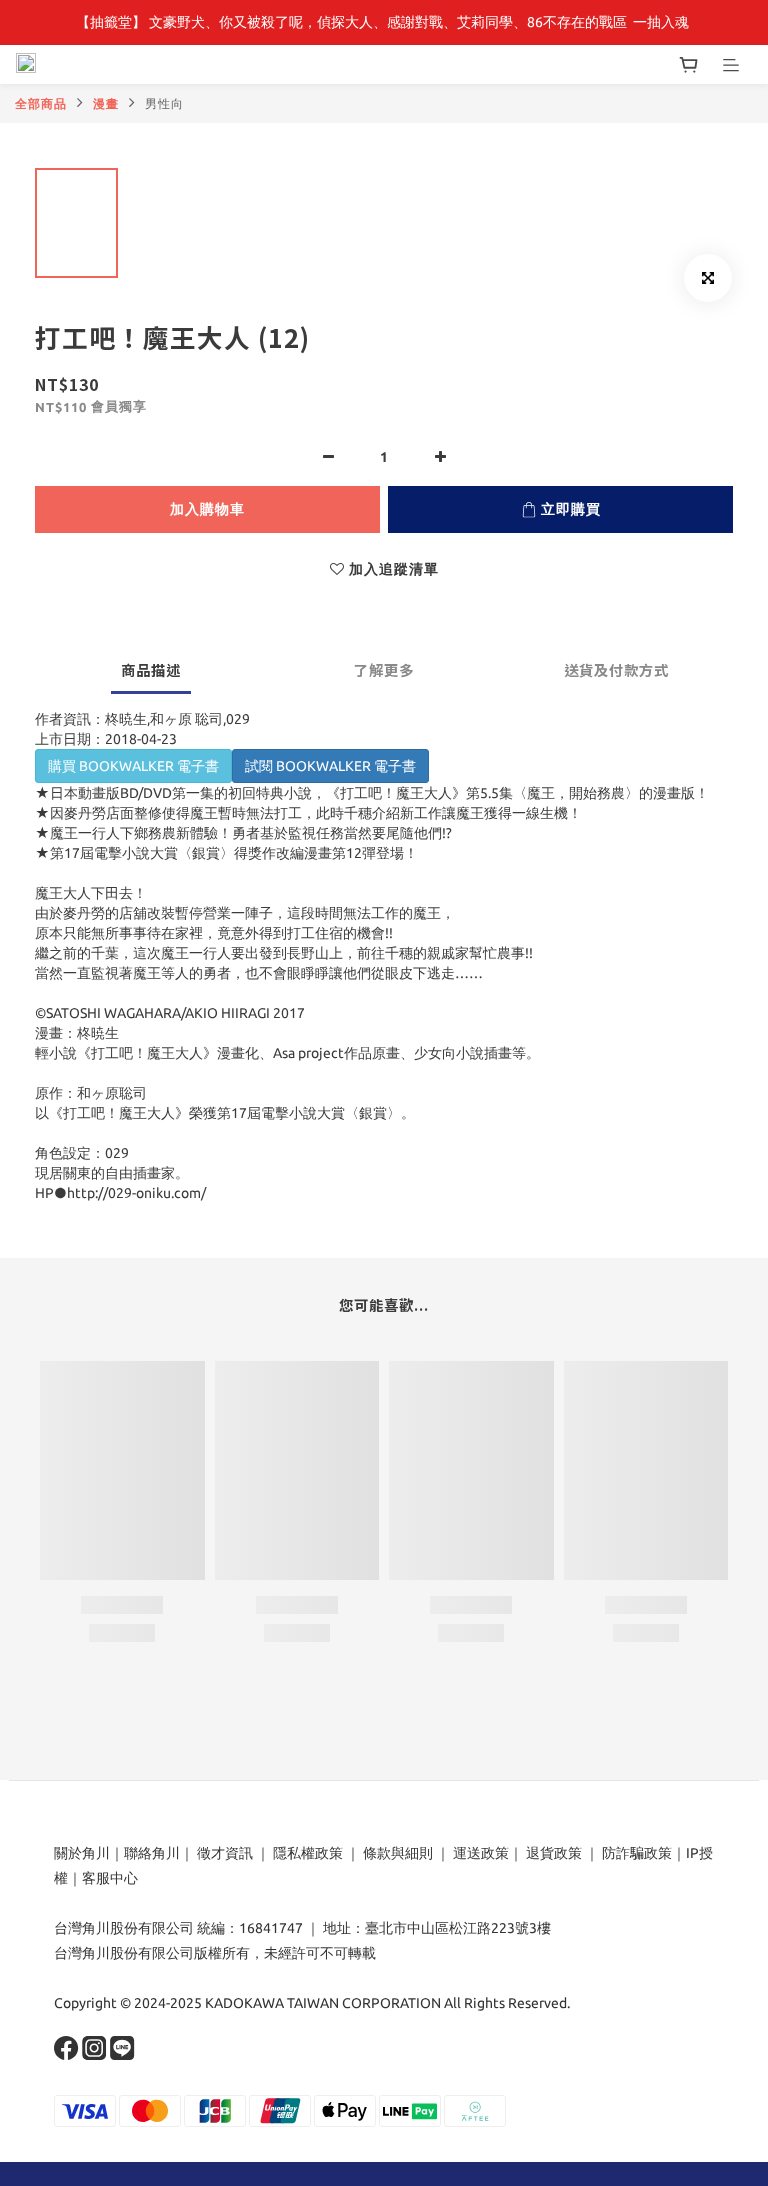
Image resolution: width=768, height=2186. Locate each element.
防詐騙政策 (635, 1853)
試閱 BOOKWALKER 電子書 (330, 766)
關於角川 (82, 1853)
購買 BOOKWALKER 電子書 (133, 766)
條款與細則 (398, 1853)
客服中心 (110, 1878)
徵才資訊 (225, 1853)
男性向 (164, 103)
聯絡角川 (152, 1853)
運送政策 (481, 1853)
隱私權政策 (308, 1853)
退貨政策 (554, 1853)
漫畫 (106, 103)
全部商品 (41, 103)
